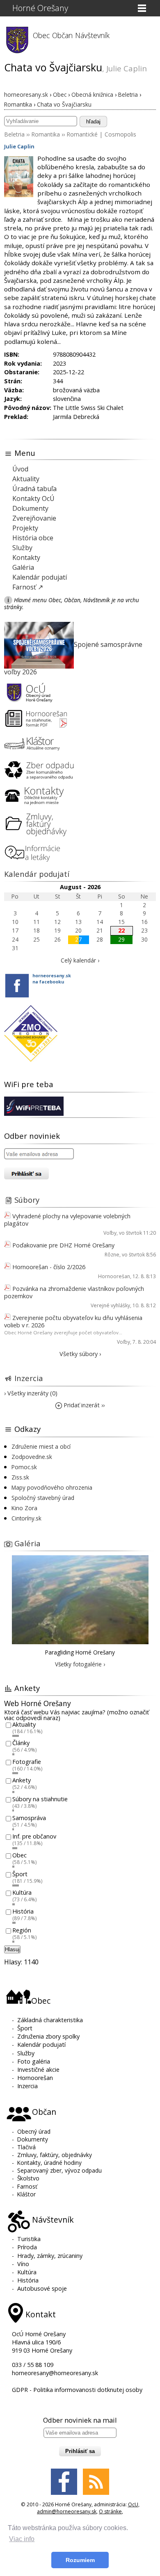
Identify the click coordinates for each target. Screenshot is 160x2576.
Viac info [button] (22, 2539)
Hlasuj (12, 1949)
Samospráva (29, 1818)
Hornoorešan (114, 1276)
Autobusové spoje (42, 2288)
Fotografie (27, 1762)
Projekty (25, 528)
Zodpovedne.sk (32, 1457)
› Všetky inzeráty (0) (31, 1393)
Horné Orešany (40, 8)
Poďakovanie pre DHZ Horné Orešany (63, 1245)
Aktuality (26, 479)
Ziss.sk (20, 1477)
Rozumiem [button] (80, 2560)
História (23, 1911)
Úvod (20, 469)
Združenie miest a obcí (41, 1446)
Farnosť (27, 2186)
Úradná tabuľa (34, 489)
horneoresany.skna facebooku (52, 979)
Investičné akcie (38, 2070)
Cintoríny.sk (26, 1518)
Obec (19, 1855)
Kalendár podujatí (40, 577)
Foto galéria (34, 2061)
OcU (133, 2504)
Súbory (27, 1200)
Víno (23, 2264)
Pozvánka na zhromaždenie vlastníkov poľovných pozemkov (74, 1292)
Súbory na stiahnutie (40, 1799)
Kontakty (26, 558)
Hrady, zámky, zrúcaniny (50, 2256)
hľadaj (93, 122)
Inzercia (29, 1378)
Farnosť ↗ (28, 587)
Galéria (23, 567)
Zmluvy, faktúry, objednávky (55, 2155)
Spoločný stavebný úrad (43, 1498)
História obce (33, 538)
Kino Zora (24, 1508)
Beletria (14, 134)
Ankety (22, 1781)
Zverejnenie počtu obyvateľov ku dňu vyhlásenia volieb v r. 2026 (73, 1321)
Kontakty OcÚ (33, 498)
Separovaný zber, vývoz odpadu (59, 2170)
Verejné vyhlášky (110, 1305)
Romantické (82, 134)
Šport (20, 1874)
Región (22, 1930)
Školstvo (28, 2178)
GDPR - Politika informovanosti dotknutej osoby (77, 2390)
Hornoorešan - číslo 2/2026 (49, 1267)
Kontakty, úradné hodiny (49, 2163)
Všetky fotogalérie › (80, 1664)
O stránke (110, 2511)
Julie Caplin (19, 146)
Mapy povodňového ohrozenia (52, 1487)
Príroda (27, 2247)
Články (21, 1743)
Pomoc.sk (24, 1467)
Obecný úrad (34, 2131)
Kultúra (22, 1893)
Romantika (46, 134)
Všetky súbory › (80, 1354)
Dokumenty (30, 508)
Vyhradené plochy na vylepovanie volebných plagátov (67, 1220)
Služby (22, 548)
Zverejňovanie (34, 518)
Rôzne (112, 1255)
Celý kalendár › (80, 960)
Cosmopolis (120, 134)
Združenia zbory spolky (48, 2036)
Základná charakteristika (50, 2020)
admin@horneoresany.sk (67, 2511)
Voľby (110, 1233)
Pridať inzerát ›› (83, 1405)
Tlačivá (26, 2147)
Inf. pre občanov (34, 1837)
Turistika (29, 2239)
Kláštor (26, 2194)
